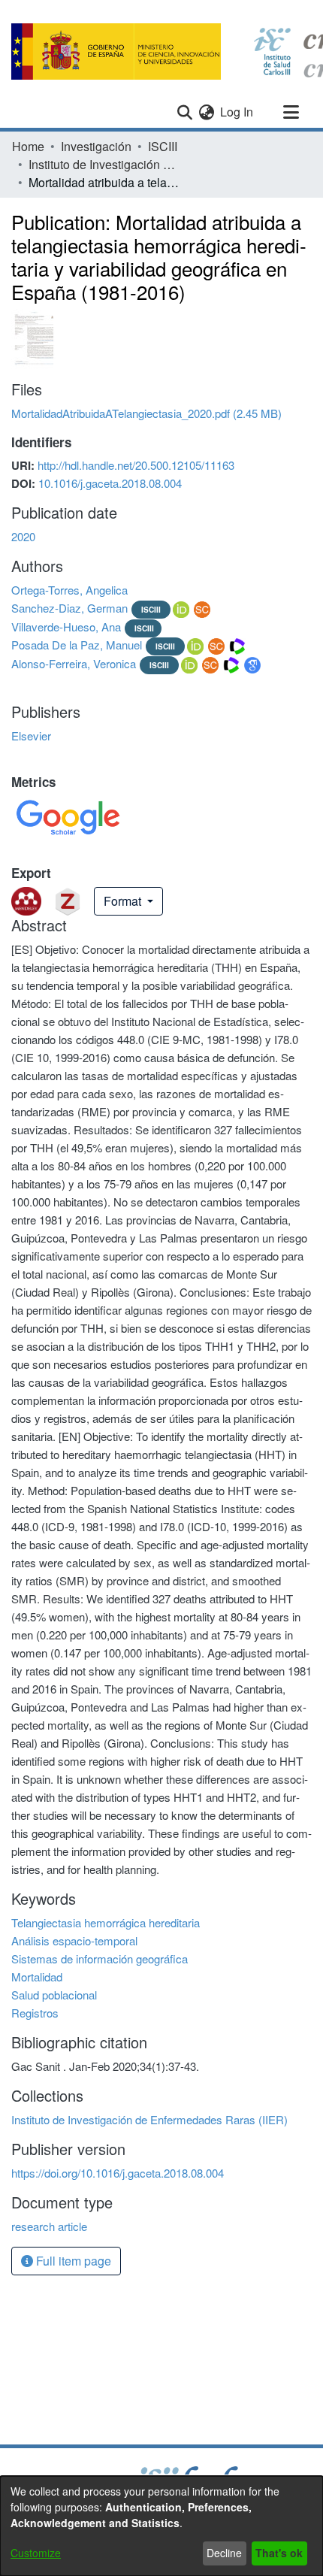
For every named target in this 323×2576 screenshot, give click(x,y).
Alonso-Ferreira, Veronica (74, 663)
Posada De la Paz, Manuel (77, 645)
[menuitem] (206, 112)
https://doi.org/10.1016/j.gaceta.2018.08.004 (118, 2173)
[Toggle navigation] (291, 112)
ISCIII (163, 146)
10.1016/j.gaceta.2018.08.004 (110, 483)
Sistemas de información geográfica (100, 1958)
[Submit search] (184, 112)
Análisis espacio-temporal (74, 1940)
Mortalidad (37, 1977)
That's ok (279, 2553)
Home (28, 146)
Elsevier (31, 736)
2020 (23, 536)
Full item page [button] (72, 2261)
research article (49, 2226)
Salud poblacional (54, 1995)
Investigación (96, 146)
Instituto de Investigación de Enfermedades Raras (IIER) (104, 164)
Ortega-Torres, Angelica (69, 590)
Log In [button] (237, 112)
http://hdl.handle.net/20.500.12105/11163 (136, 465)
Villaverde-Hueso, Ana (66, 627)
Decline (224, 2553)
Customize (36, 2553)
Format (124, 901)
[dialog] (161, 2526)
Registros (35, 2013)
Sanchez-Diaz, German (69, 608)
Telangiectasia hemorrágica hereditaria (106, 1922)
